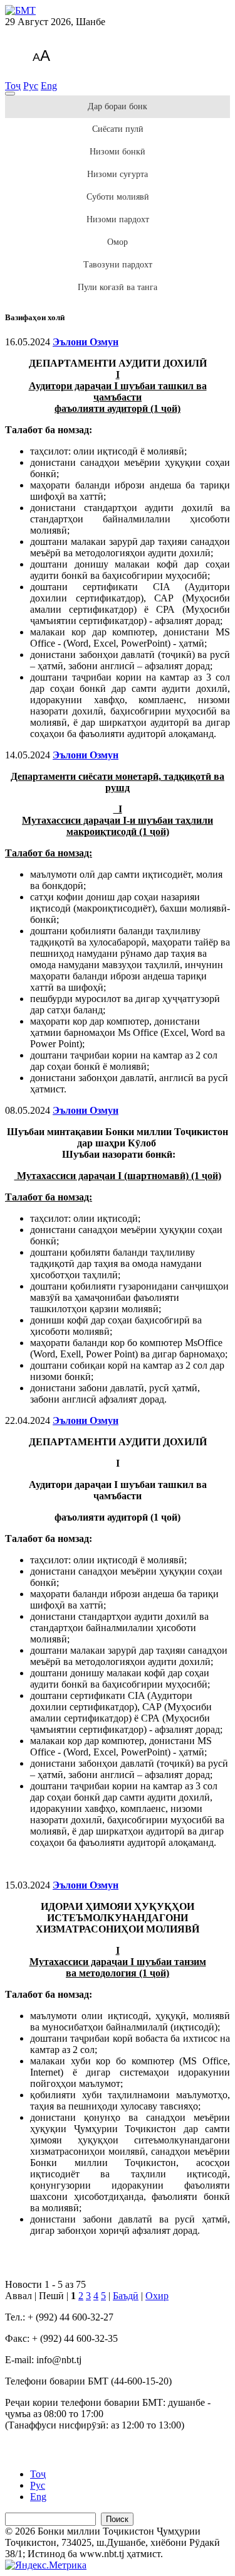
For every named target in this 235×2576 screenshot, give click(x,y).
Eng (49, 86)
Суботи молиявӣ (118, 197)
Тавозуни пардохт (118, 265)
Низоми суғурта (118, 174)
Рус (31, 86)
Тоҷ (13, 86)
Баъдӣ (126, 2296)
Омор (118, 242)
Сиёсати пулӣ (118, 129)
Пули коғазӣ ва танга (118, 287)
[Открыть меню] (10, 94)
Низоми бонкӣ (118, 152)
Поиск (117, 2519)
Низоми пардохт (118, 219)
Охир (157, 2296)
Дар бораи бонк (118, 106)
